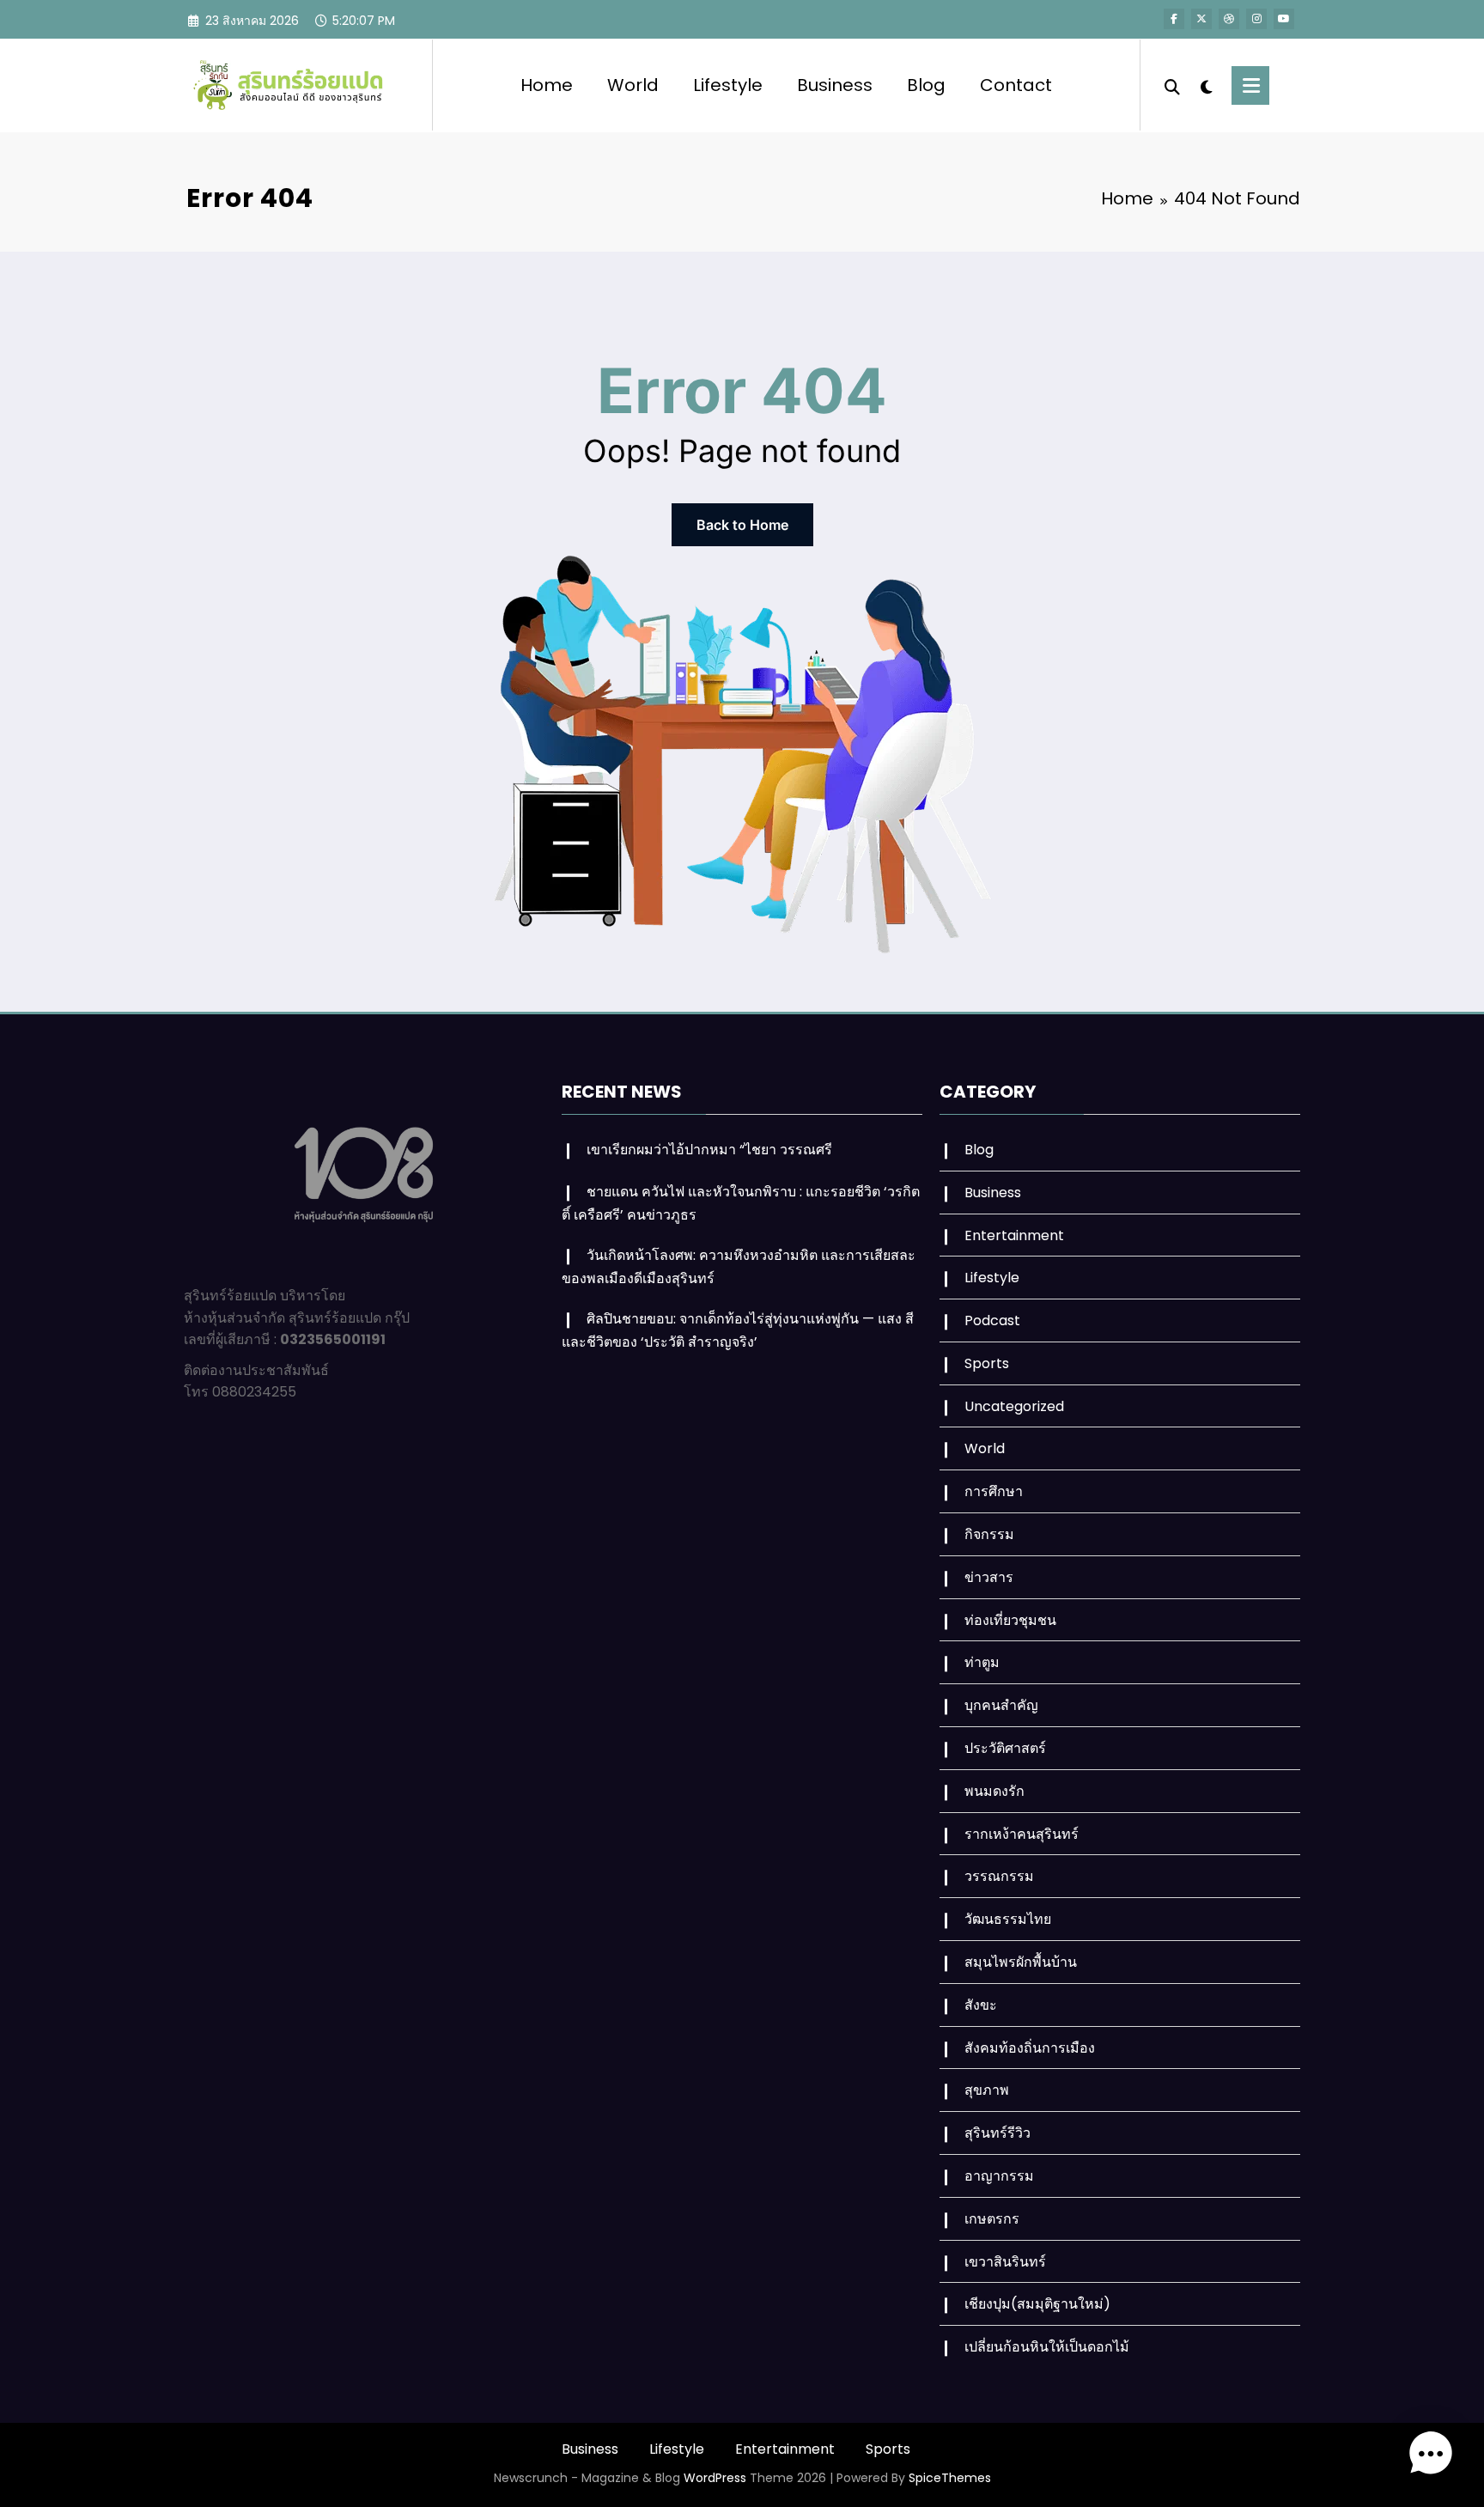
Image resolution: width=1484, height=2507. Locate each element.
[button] (1431, 2454)
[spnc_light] (1206, 85)
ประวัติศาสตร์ (1005, 1748)
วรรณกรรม (999, 1876)
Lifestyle (728, 85)
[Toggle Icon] (1250, 85)
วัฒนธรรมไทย (1008, 1919)
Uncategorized (1014, 1406)
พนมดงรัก (994, 1791)
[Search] (1172, 85)
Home (547, 85)
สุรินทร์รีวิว (997, 2133)
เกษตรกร (992, 2219)
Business (835, 85)
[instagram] (1256, 19)
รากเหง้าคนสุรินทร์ (1022, 1834)
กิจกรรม (989, 1534)
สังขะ (981, 2005)
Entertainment (1014, 1235)
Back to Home (742, 525)
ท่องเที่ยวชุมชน (1010, 1620)
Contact (1016, 85)
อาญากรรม (999, 2176)
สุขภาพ (987, 2090)
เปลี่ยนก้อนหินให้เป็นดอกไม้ (1047, 2347)
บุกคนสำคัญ (1001, 1705)
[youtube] (1284, 19)
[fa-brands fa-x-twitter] (1201, 19)
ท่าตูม (982, 1662)
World (633, 85)
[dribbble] (1229, 19)
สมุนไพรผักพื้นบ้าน (1021, 1962)
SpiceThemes (950, 2478)
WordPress (715, 2478)
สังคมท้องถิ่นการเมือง (1030, 2048)
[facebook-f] (1174, 19)
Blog (926, 85)
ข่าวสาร (989, 1577)
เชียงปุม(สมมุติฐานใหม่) (1037, 2304)
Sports (987, 1363)
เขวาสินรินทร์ (1005, 2262)
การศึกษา (994, 1491)
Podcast (992, 1320)
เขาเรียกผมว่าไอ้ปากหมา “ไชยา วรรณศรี (709, 1150)
